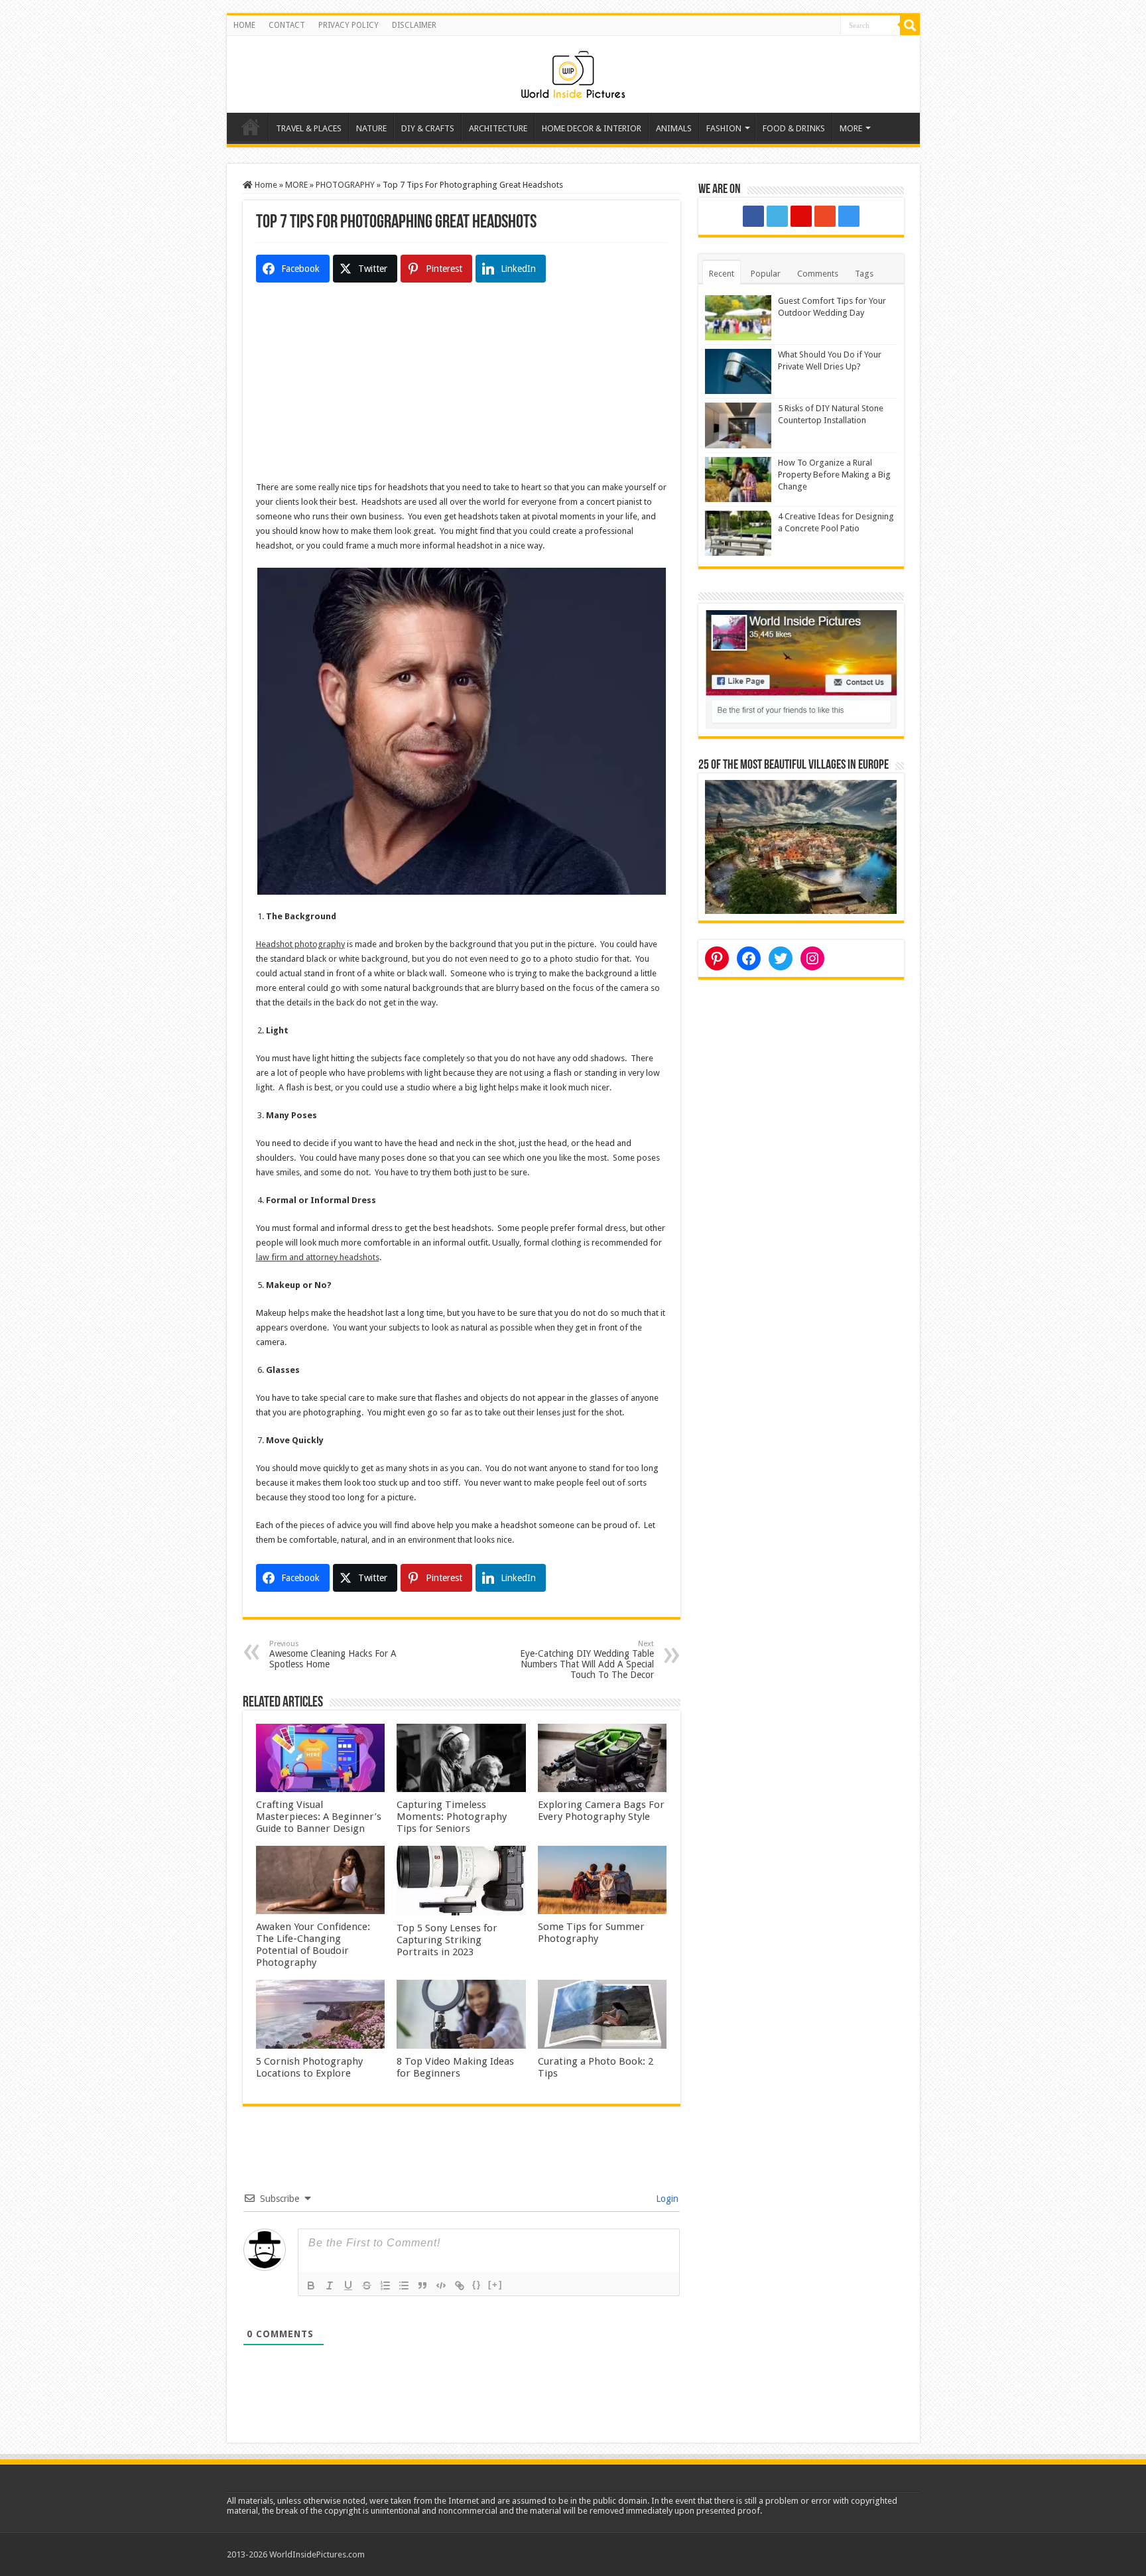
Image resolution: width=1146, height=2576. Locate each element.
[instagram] (849, 216)
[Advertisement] (462, 387)
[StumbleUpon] (825, 216)
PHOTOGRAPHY (345, 185)
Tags (864, 274)
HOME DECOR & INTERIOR (592, 128)
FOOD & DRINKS (794, 128)
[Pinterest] (801, 216)
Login (666, 2199)
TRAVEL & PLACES (309, 128)
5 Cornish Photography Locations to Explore (309, 2067)
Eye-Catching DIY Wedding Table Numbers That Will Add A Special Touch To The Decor (587, 1660)
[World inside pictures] (573, 72)
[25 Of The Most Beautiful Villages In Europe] (801, 846)
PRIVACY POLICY (349, 25)
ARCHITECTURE (498, 128)
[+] (495, 2285)
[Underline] (348, 2286)
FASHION (724, 128)
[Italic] (330, 2286)
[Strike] (367, 2286)
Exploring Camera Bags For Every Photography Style (601, 1811)
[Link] (460, 2286)
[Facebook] (753, 216)
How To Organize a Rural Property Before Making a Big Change (834, 475)
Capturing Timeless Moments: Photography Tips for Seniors (452, 1817)
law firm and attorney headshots (318, 1257)
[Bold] (311, 2286)
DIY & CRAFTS (428, 128)
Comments (818, 274)
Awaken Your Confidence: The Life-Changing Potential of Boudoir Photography (313, 1945)
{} (477, 2285)
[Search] (910, 25)
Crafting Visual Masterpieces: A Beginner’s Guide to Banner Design (319, 1817)
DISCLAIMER (414, 25)
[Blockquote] (422, 2286)
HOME (244, 25)
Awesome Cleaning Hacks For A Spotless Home (333, 1654)
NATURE (371, 128)
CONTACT (287, 25)
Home (251, 127)
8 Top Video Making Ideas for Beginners (455, 2067)
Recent (722, 274)
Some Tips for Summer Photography (591, 1933)
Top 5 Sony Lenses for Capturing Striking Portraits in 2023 (447, 1940)
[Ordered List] (385, 2286)
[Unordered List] (404, 2286)
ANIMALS (674, 128)
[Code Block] (441, 2286)
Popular (766, 274)
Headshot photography (300, 944)
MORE (851, 128)
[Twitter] (777, 216)
